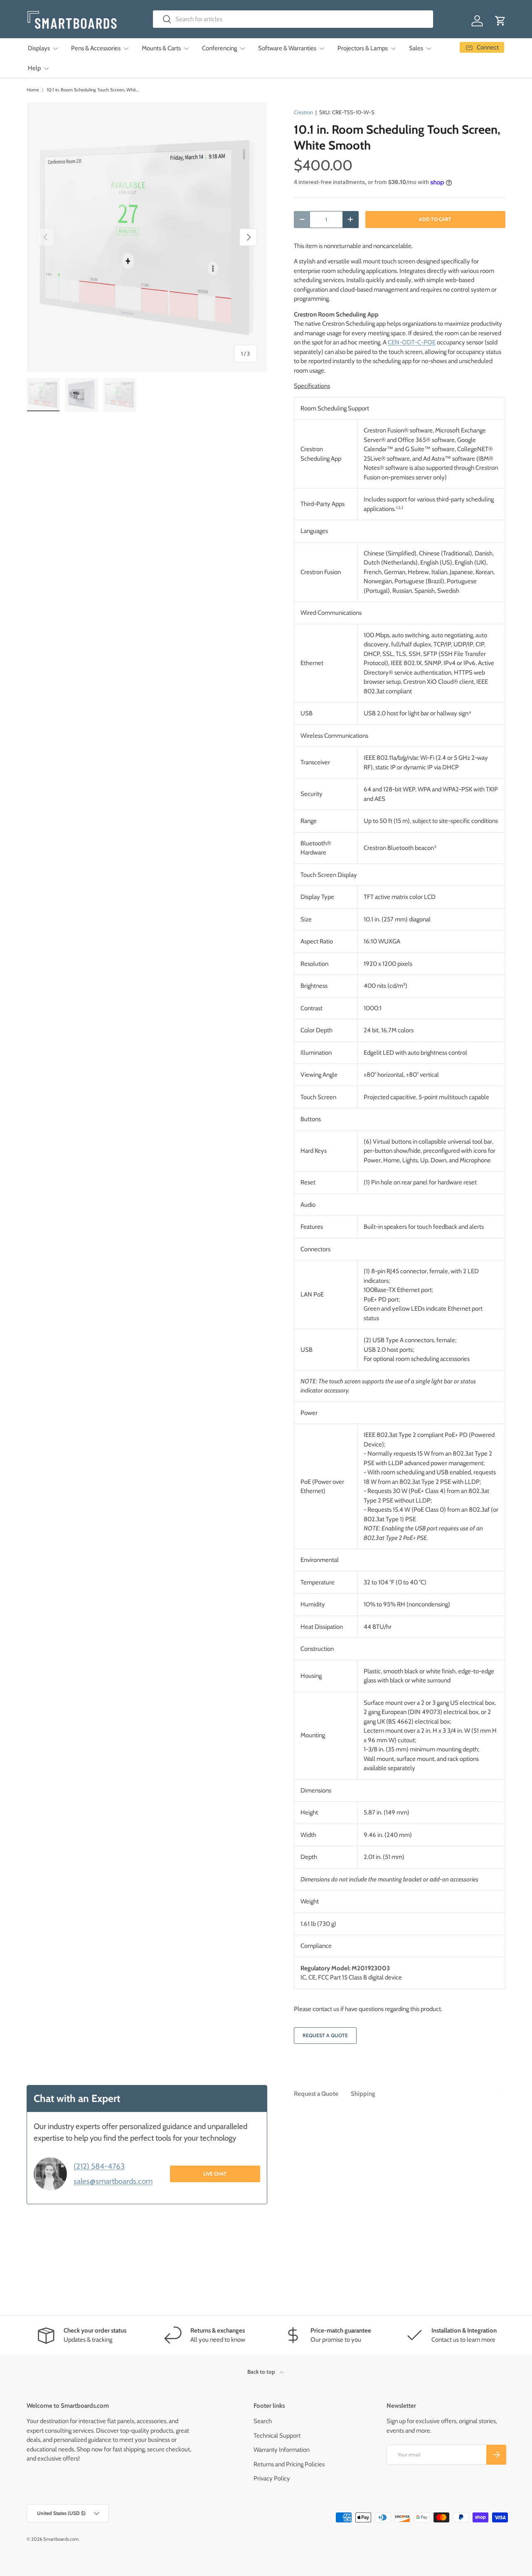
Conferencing (219, 48)
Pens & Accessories (96, 48)
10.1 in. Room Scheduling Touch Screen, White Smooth (93, 90)
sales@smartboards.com (113, 2181)
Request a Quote (325, 2035)
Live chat (215, 2174)
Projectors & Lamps (363, 48)
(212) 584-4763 (99, 2166)
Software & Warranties (287, 48)
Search (263, 2421)
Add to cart (435, 219)
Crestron (303, 112)
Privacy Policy (272, 2478)
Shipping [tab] (363, 2094)
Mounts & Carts (161, 48)
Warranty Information (282, 2450)
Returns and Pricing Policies (289, 2464)
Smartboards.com (61, 2539)
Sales (416, 48)
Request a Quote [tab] (316, 2094)
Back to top (262, 2372)
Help (34, 68)
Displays (39, 48)
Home (33, 90)
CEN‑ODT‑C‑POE (412, 342)
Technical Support (277, 2436)
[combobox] (293, 19)
